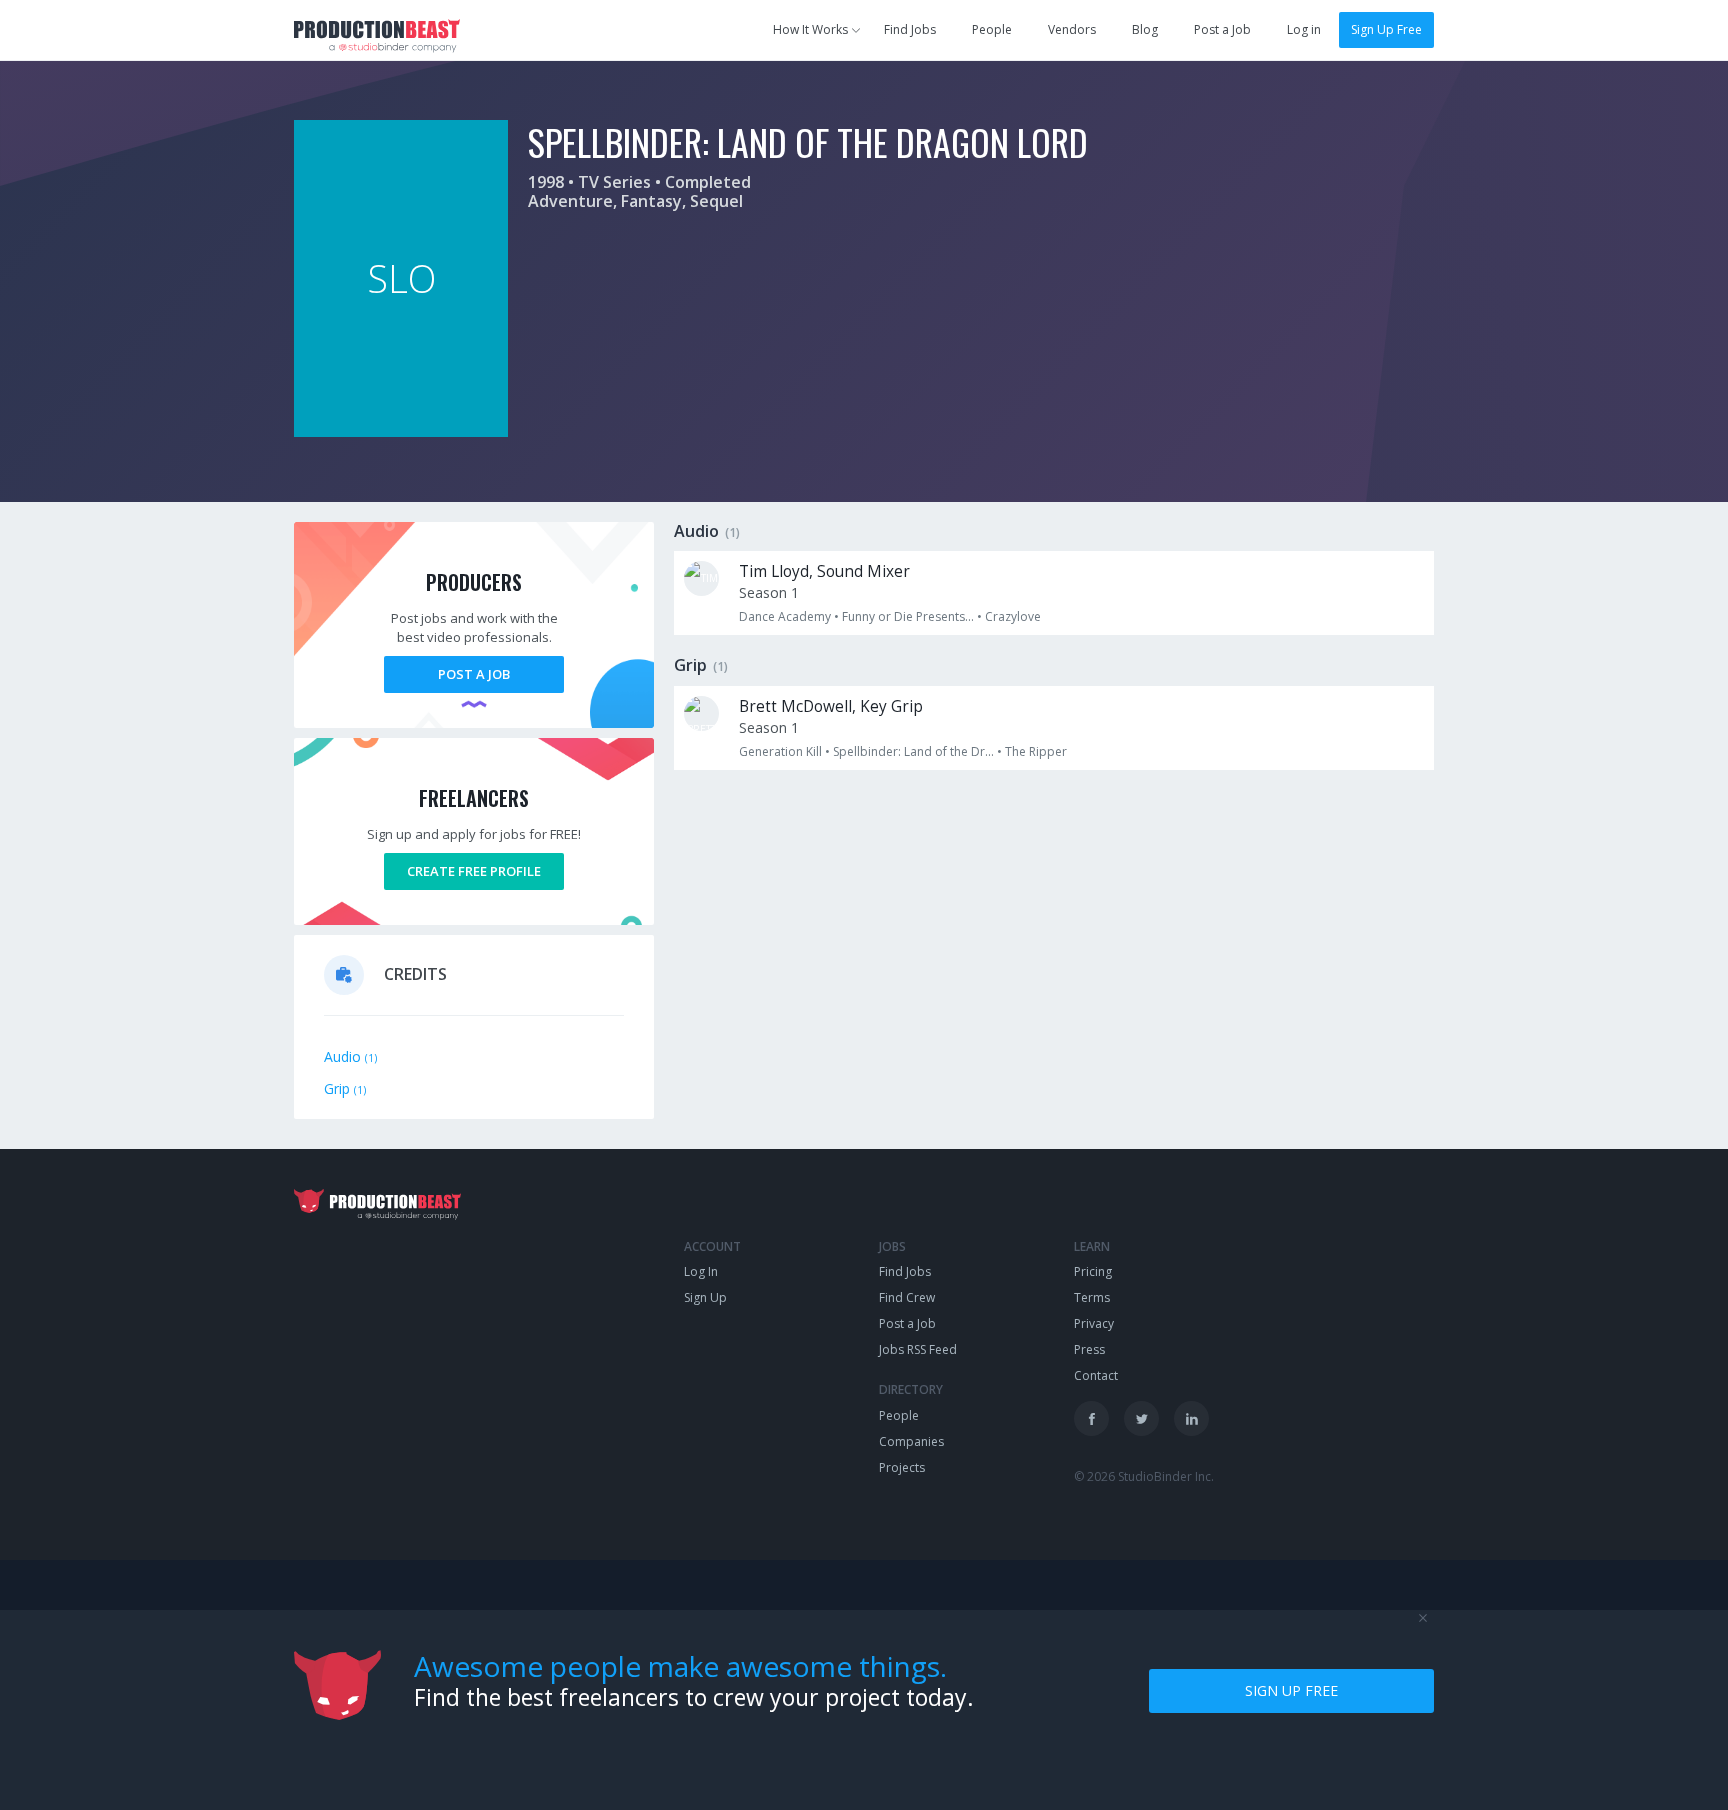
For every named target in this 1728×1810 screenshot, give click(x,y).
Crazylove (1013, 616)
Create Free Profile (474, 871)
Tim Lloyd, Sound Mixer (824, 571)
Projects (902, 1467)
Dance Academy (785, 616)
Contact (1096, 1375)
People (992, 29)
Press (1089, 1349)
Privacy (1094, 1323)
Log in (1304, 29)
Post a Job (1222, 29)
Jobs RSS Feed (918, 1349)
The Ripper (1036, 751)
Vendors (1072, 29)
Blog (1145, 29)
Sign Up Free (1386, 29)
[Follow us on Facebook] (1091, 1418)
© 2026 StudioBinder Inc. (1144, 1476)
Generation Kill (780, 751)
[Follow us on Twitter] (1141, 1418)
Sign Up (705, 1297)
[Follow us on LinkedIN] (1191, 1418)
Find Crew (907, 1297)
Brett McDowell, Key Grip (831, 706)
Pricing (1093, 1271)
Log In (701, 1271)
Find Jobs (910, 29)
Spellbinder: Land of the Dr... (913, 751)
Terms (1092, 1297)
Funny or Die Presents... (908, 616)
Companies (911, 1441)
